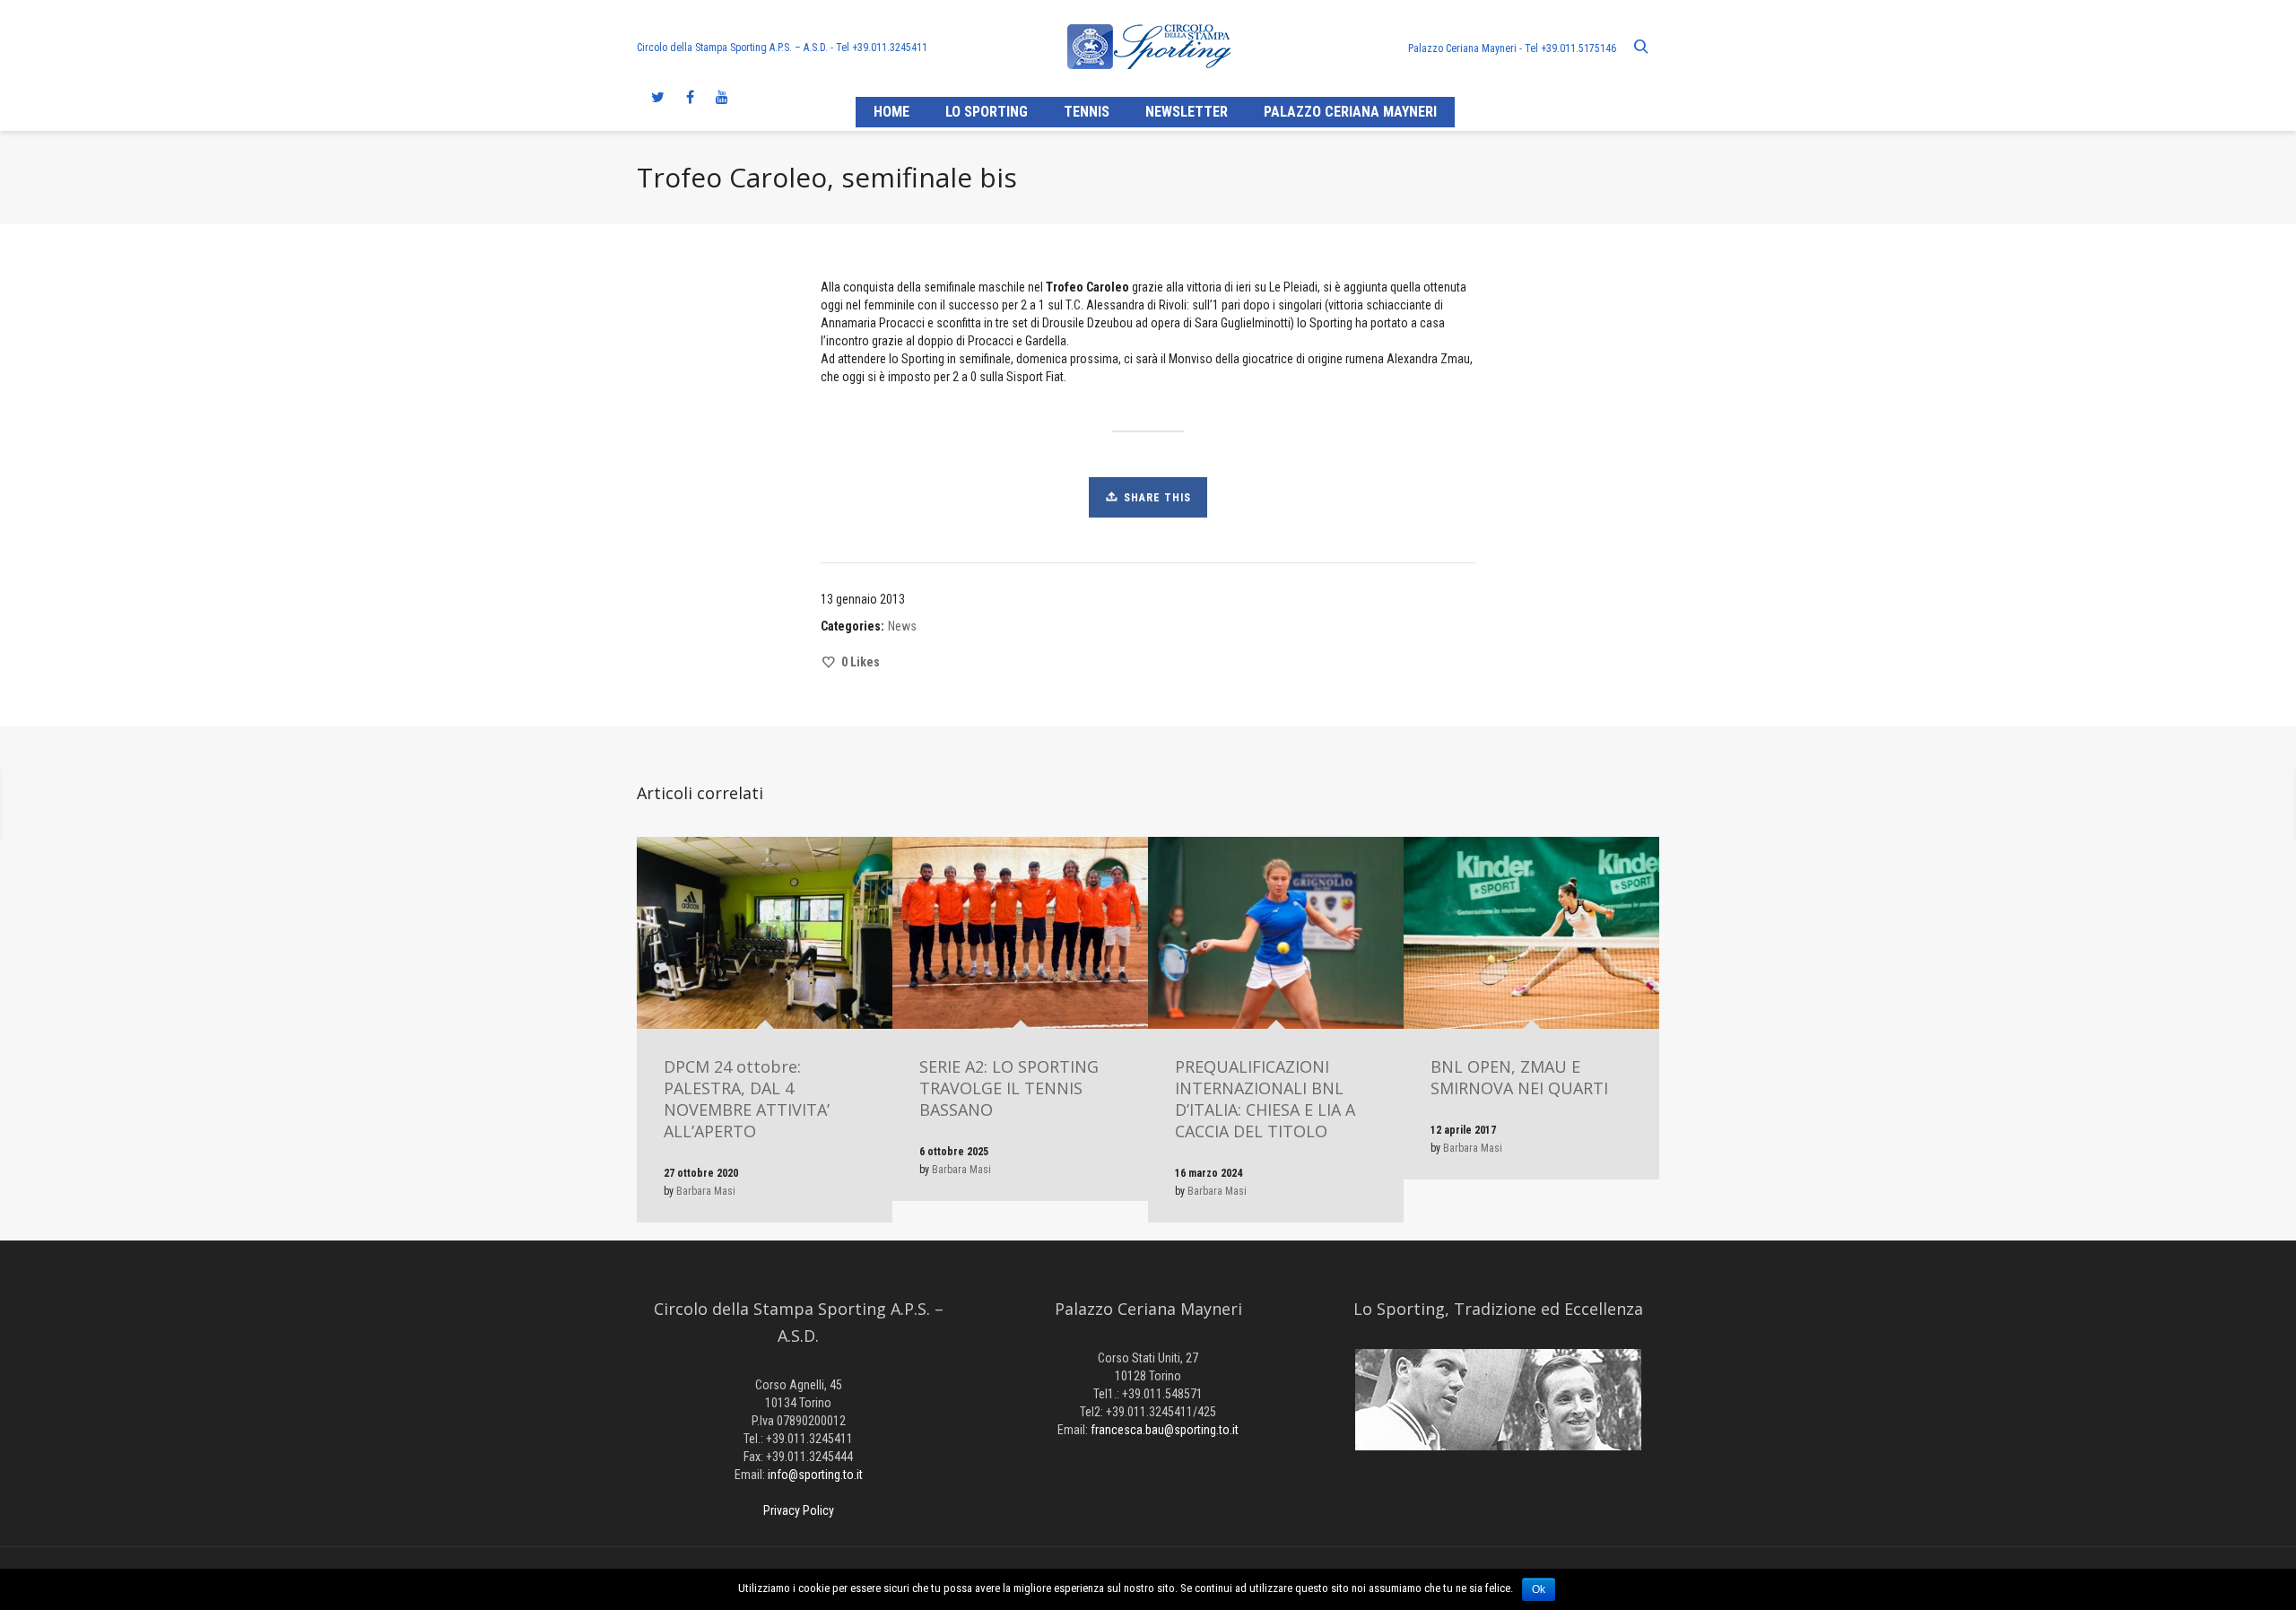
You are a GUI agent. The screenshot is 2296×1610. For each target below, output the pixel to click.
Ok (1539, 1589)
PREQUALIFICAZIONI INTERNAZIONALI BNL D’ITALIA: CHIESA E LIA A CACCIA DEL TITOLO (1265, 1099)
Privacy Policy (799, 1510)
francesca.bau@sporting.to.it (1165, 1430)
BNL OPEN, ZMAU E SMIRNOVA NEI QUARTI (1519, 1077)
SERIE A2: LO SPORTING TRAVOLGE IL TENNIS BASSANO (1009, 1088)
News (902, 626)
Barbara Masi (706, 1191)
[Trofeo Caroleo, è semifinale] (2170, 805)
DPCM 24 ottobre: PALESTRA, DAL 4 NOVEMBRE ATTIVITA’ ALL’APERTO (747, 1099)
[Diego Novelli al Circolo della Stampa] (156, 805)
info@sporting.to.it (815, 1475)
